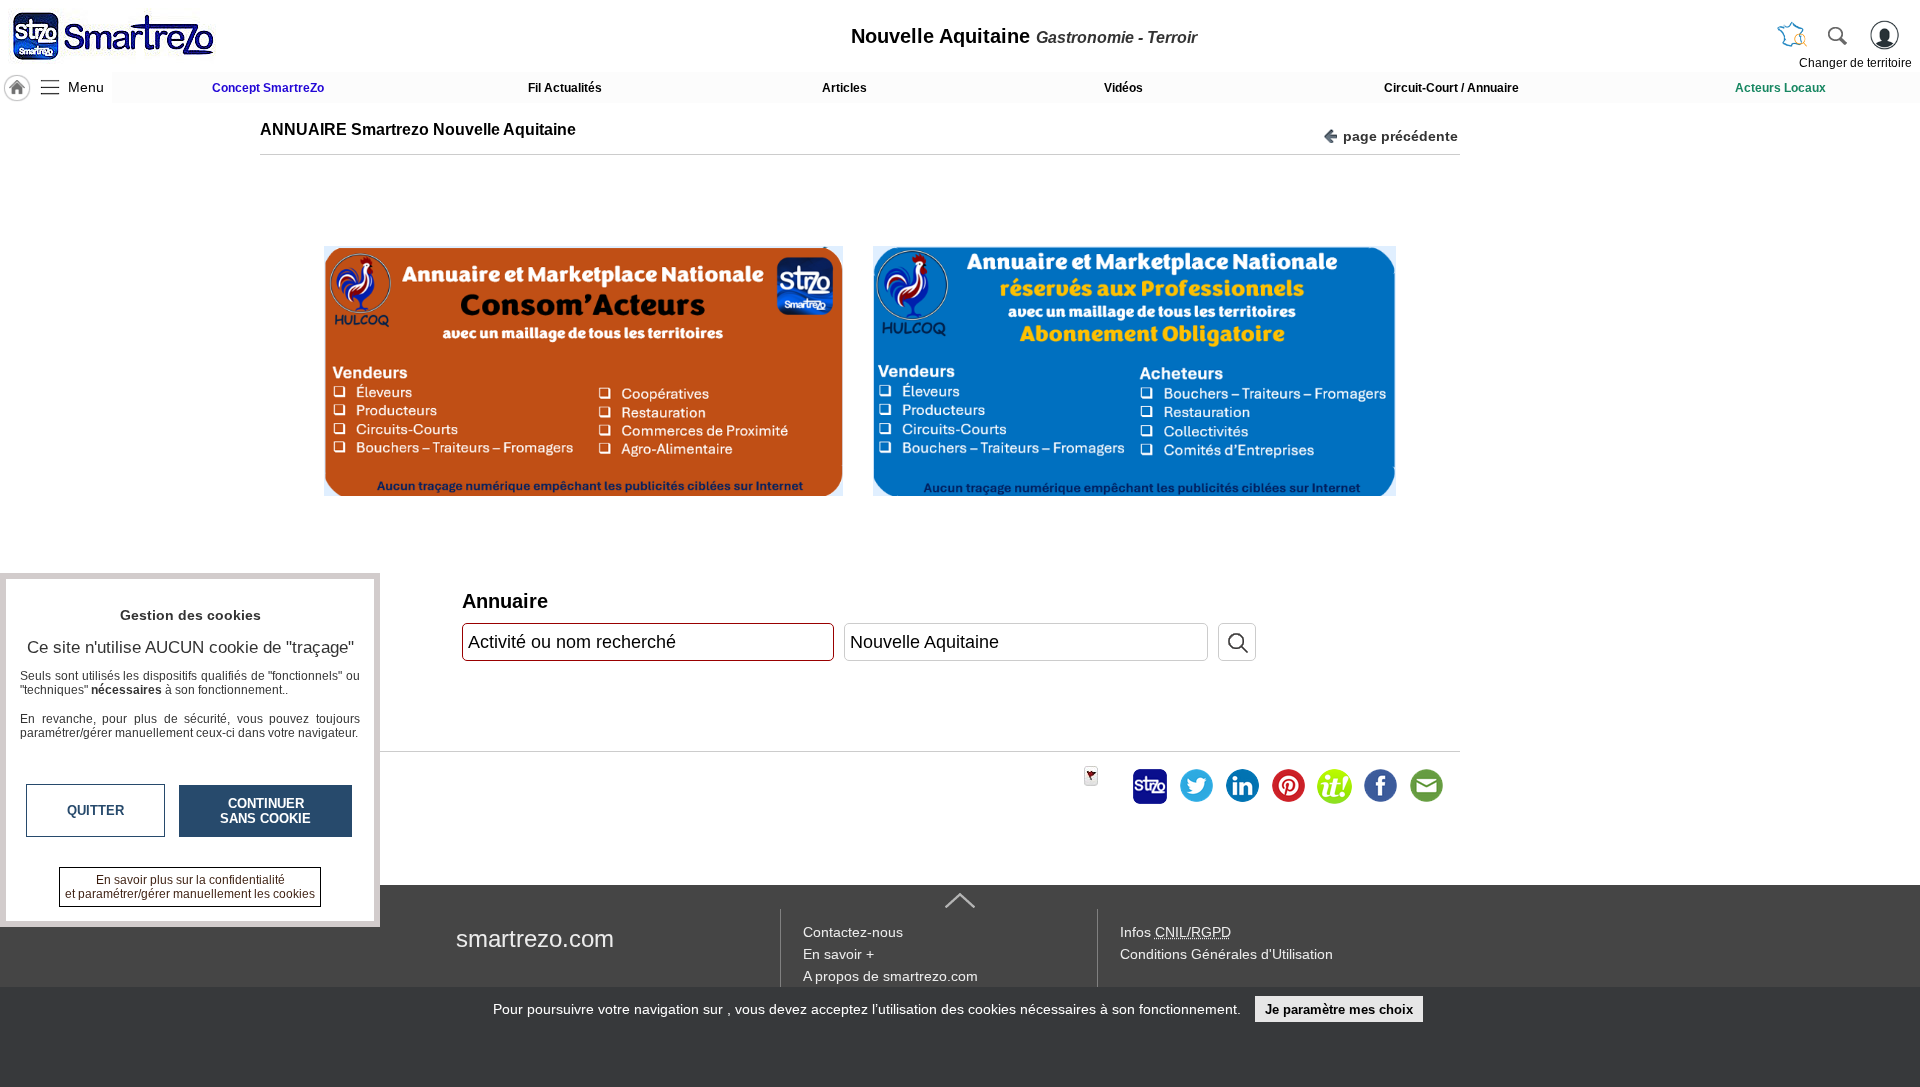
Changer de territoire (1855, 63)
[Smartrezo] (138, 36)
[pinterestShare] (1288, 786)
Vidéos (1123, 88)
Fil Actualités (565, 88)
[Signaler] (1104, 786)
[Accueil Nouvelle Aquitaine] (17, 88)
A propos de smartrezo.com (890, 976)
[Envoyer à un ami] (1426, 786)
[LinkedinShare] (1242, 786)
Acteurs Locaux (1780, 88)
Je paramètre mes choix (1339, 1009)
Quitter (95, 810)
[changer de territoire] (1792, 35)
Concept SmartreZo (268, 88)
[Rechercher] (1837, 35)
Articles (844, 88)
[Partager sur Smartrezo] (1150, 786)
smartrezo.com (535, 938)
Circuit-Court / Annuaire (1451, 88)
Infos (1175, 932)
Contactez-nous (853, 932)
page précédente (1400, 136)
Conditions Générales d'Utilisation (1226, 954)
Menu (86, 87)
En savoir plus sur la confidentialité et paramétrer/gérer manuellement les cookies (190, 887)
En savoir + (838, 954)
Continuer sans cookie (265, 811)
